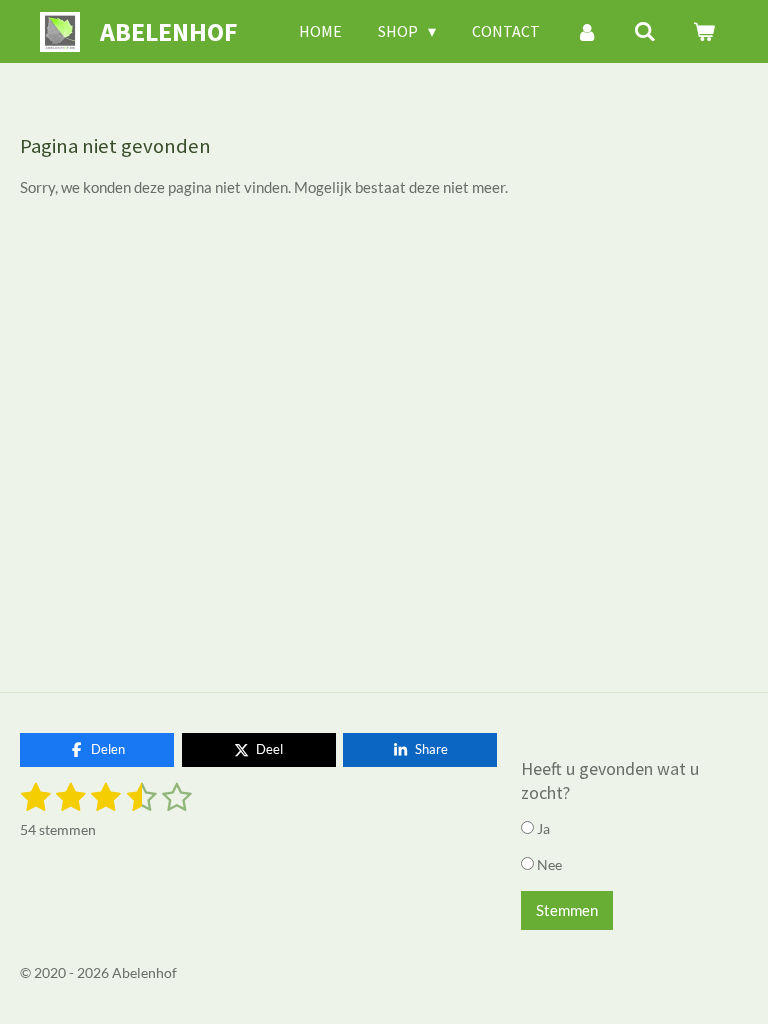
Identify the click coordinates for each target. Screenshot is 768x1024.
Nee (548, 864)
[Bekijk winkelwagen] (704, 31)
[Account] (587, 31)
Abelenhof (168, 31)
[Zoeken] (645, 31)
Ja (542, 828)
